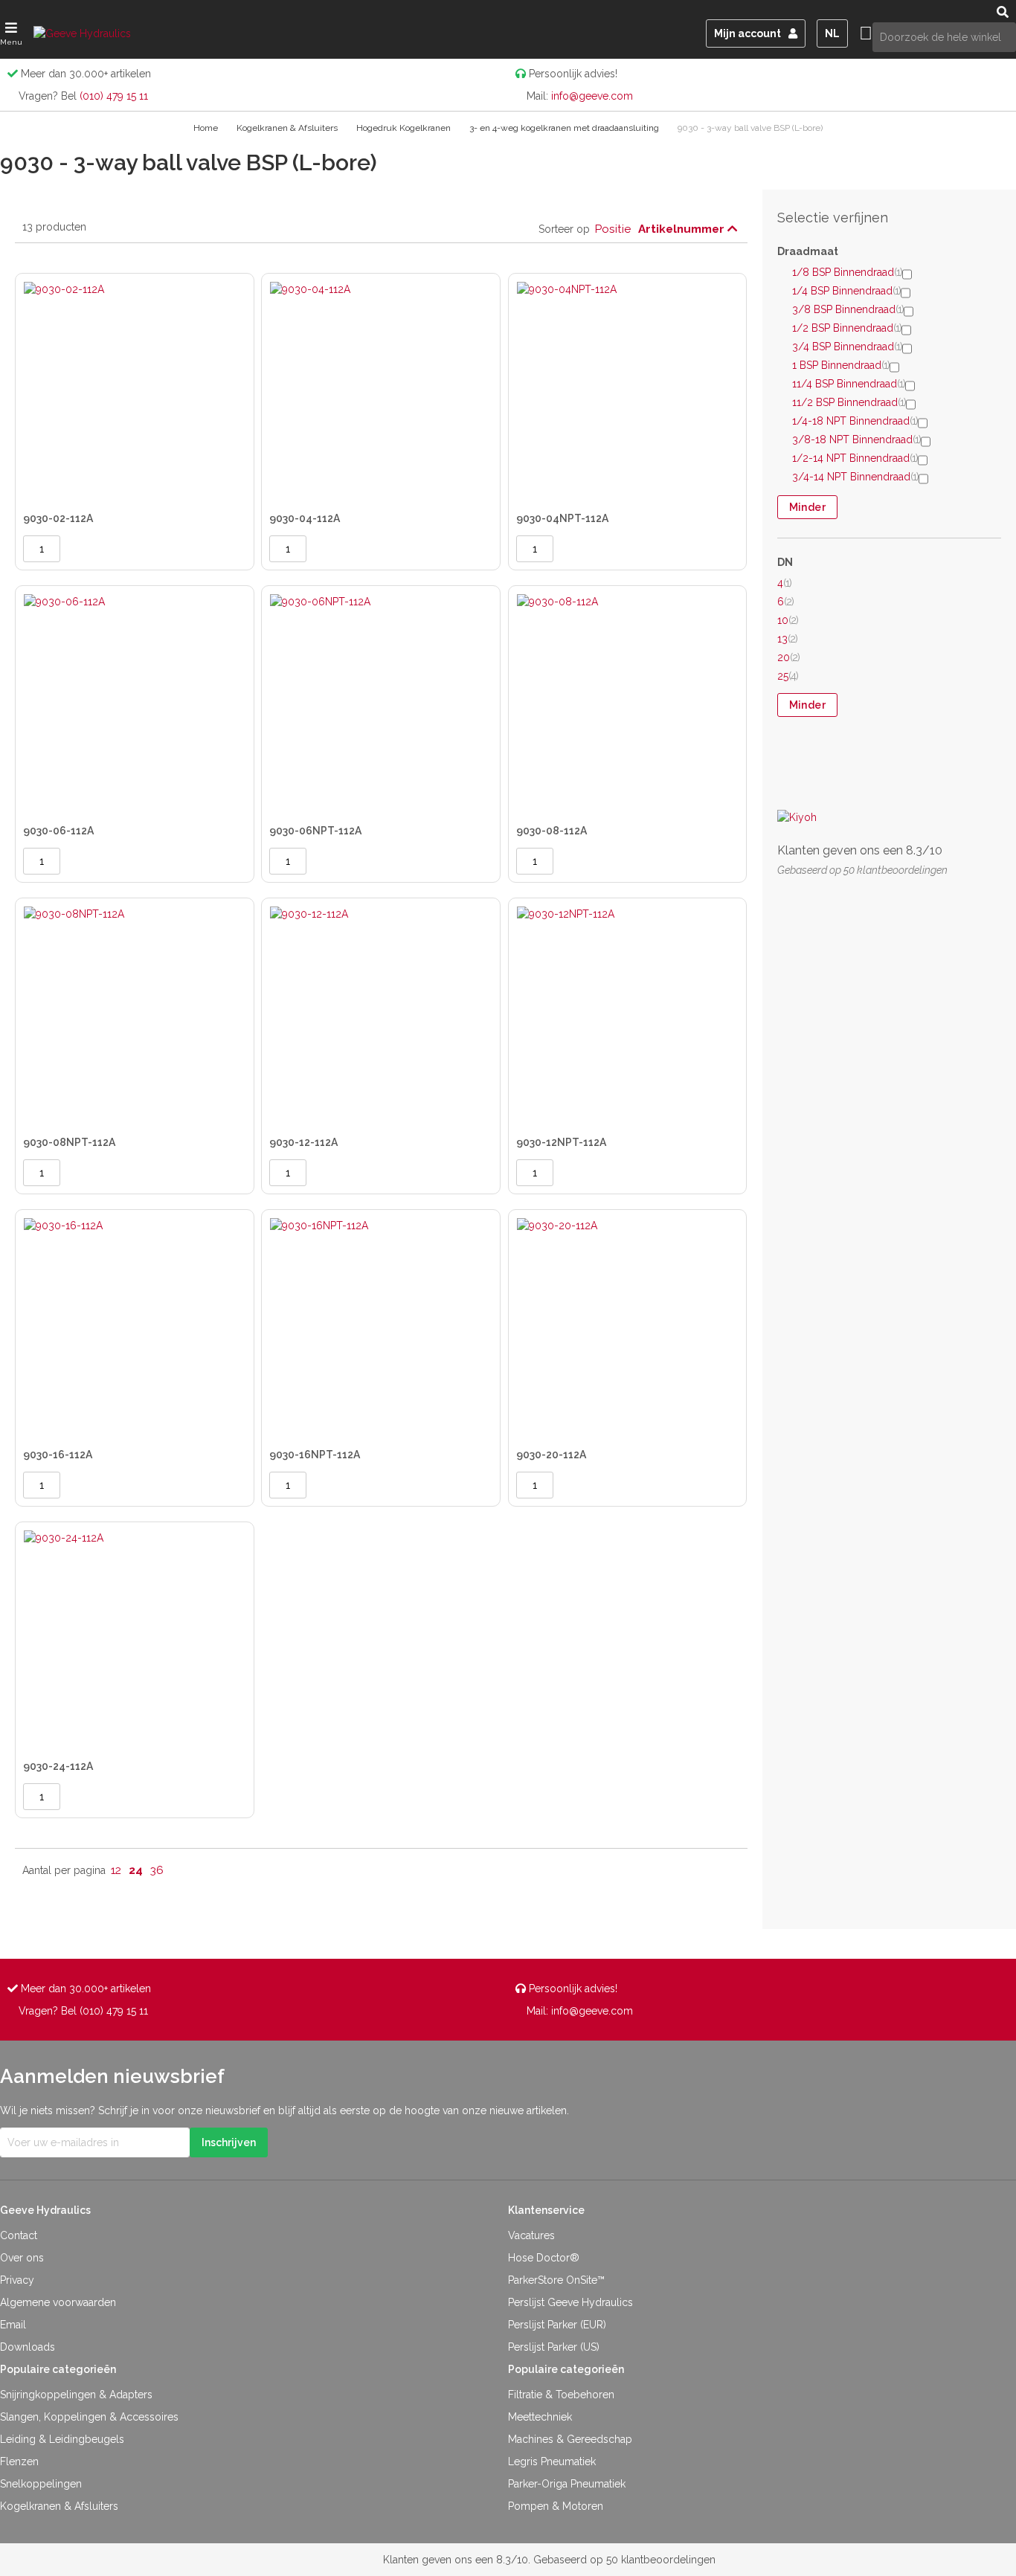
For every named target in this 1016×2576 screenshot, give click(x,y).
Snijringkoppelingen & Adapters (76, 2395)
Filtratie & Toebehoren (561, 2395)
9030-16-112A (58, 1455)
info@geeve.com (592, 96)
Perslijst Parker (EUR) (557, 2325)
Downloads (28, 2347)
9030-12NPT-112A (561, 1142)
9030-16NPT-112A (315, 1455)
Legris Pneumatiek (552, 2461)
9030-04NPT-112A (562, 518)
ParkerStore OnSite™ (556, 2280)
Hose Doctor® (544, 2258)
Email (13, 2325)
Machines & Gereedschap (570, 2439)
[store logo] (93, 33)
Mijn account (747, 33)
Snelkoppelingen (41, 2484)
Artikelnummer (683, 229)
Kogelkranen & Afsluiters (288, 128)
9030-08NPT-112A (69, 1142)
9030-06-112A (58, 831)
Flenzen (19, 2461)
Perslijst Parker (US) (554, 2347)
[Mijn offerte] (866, 33)
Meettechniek (540, 2417)
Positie (613, 229)
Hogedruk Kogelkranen (405, 128)
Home (207, 128)
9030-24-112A (58, 1766)
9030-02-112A (58, 518)
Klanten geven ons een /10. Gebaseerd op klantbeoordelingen (549, 2560)
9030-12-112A (303, 1142)
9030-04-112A (305, 518)
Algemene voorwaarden (58, 2302)
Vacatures (531, 2235)
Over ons (22, 2258)
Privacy (17, 2280)
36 (157, 1870)
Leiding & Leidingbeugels (62, 2439)
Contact (19, 2235)
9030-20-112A (551, 1455)
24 (136, 1870)
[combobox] (944, 37)
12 (116, 1870)
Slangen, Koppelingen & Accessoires (89, 2417)
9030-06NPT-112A (315, 831)
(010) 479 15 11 (114, 96)
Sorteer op (564, 229)
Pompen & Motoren (556, 2506)
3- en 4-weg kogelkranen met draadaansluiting (565, 128)
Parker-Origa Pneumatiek (567, 2484)
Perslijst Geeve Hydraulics (570, 2302)
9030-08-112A (552, 831)
